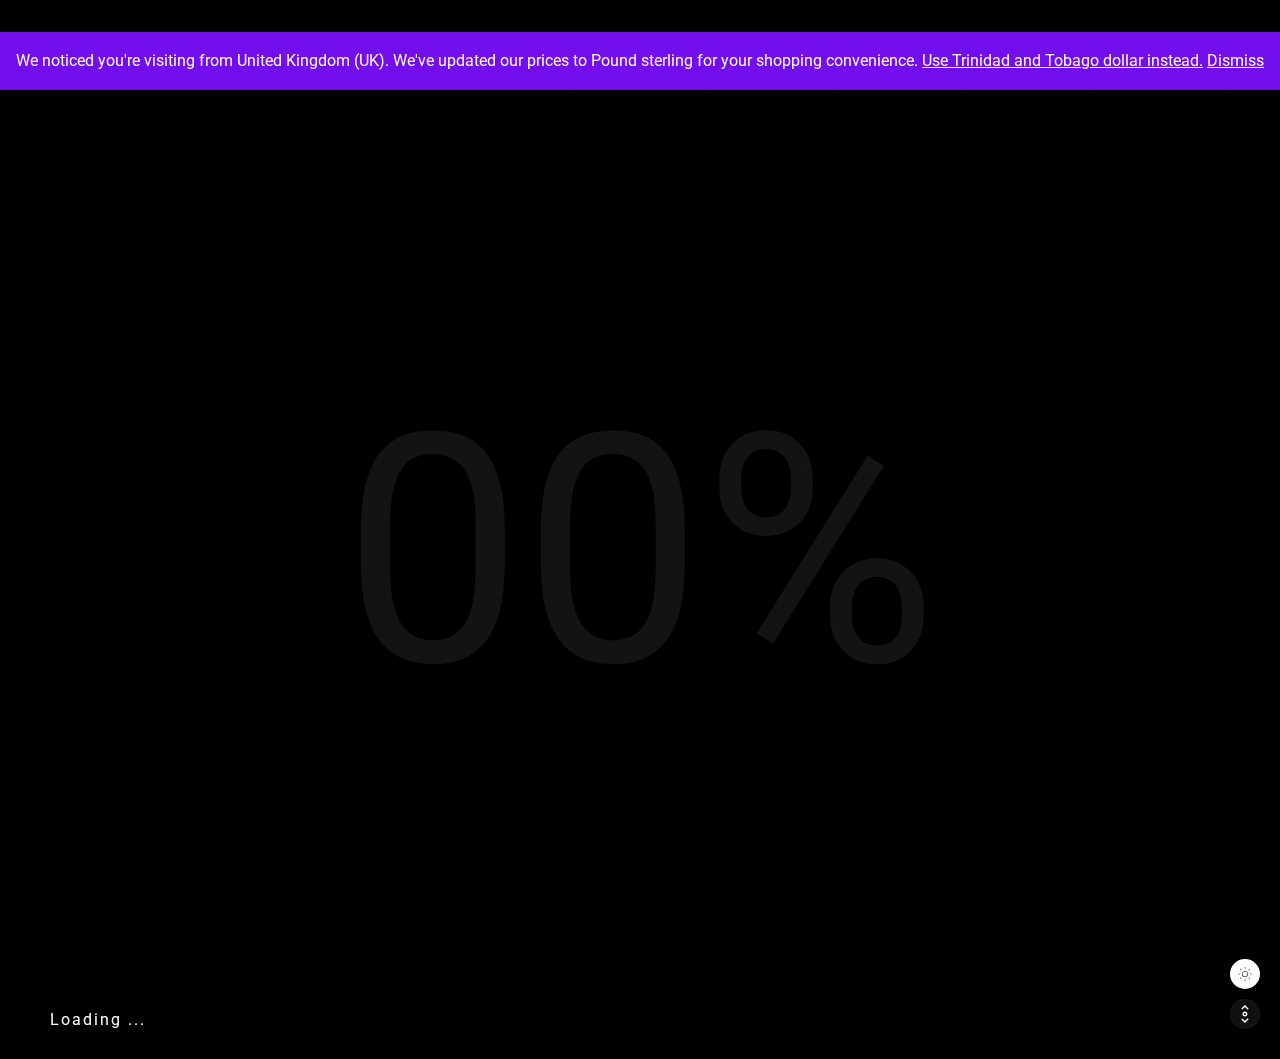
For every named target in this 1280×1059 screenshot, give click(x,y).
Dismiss (1235, 60)
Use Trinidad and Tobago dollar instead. (1062, 60)
